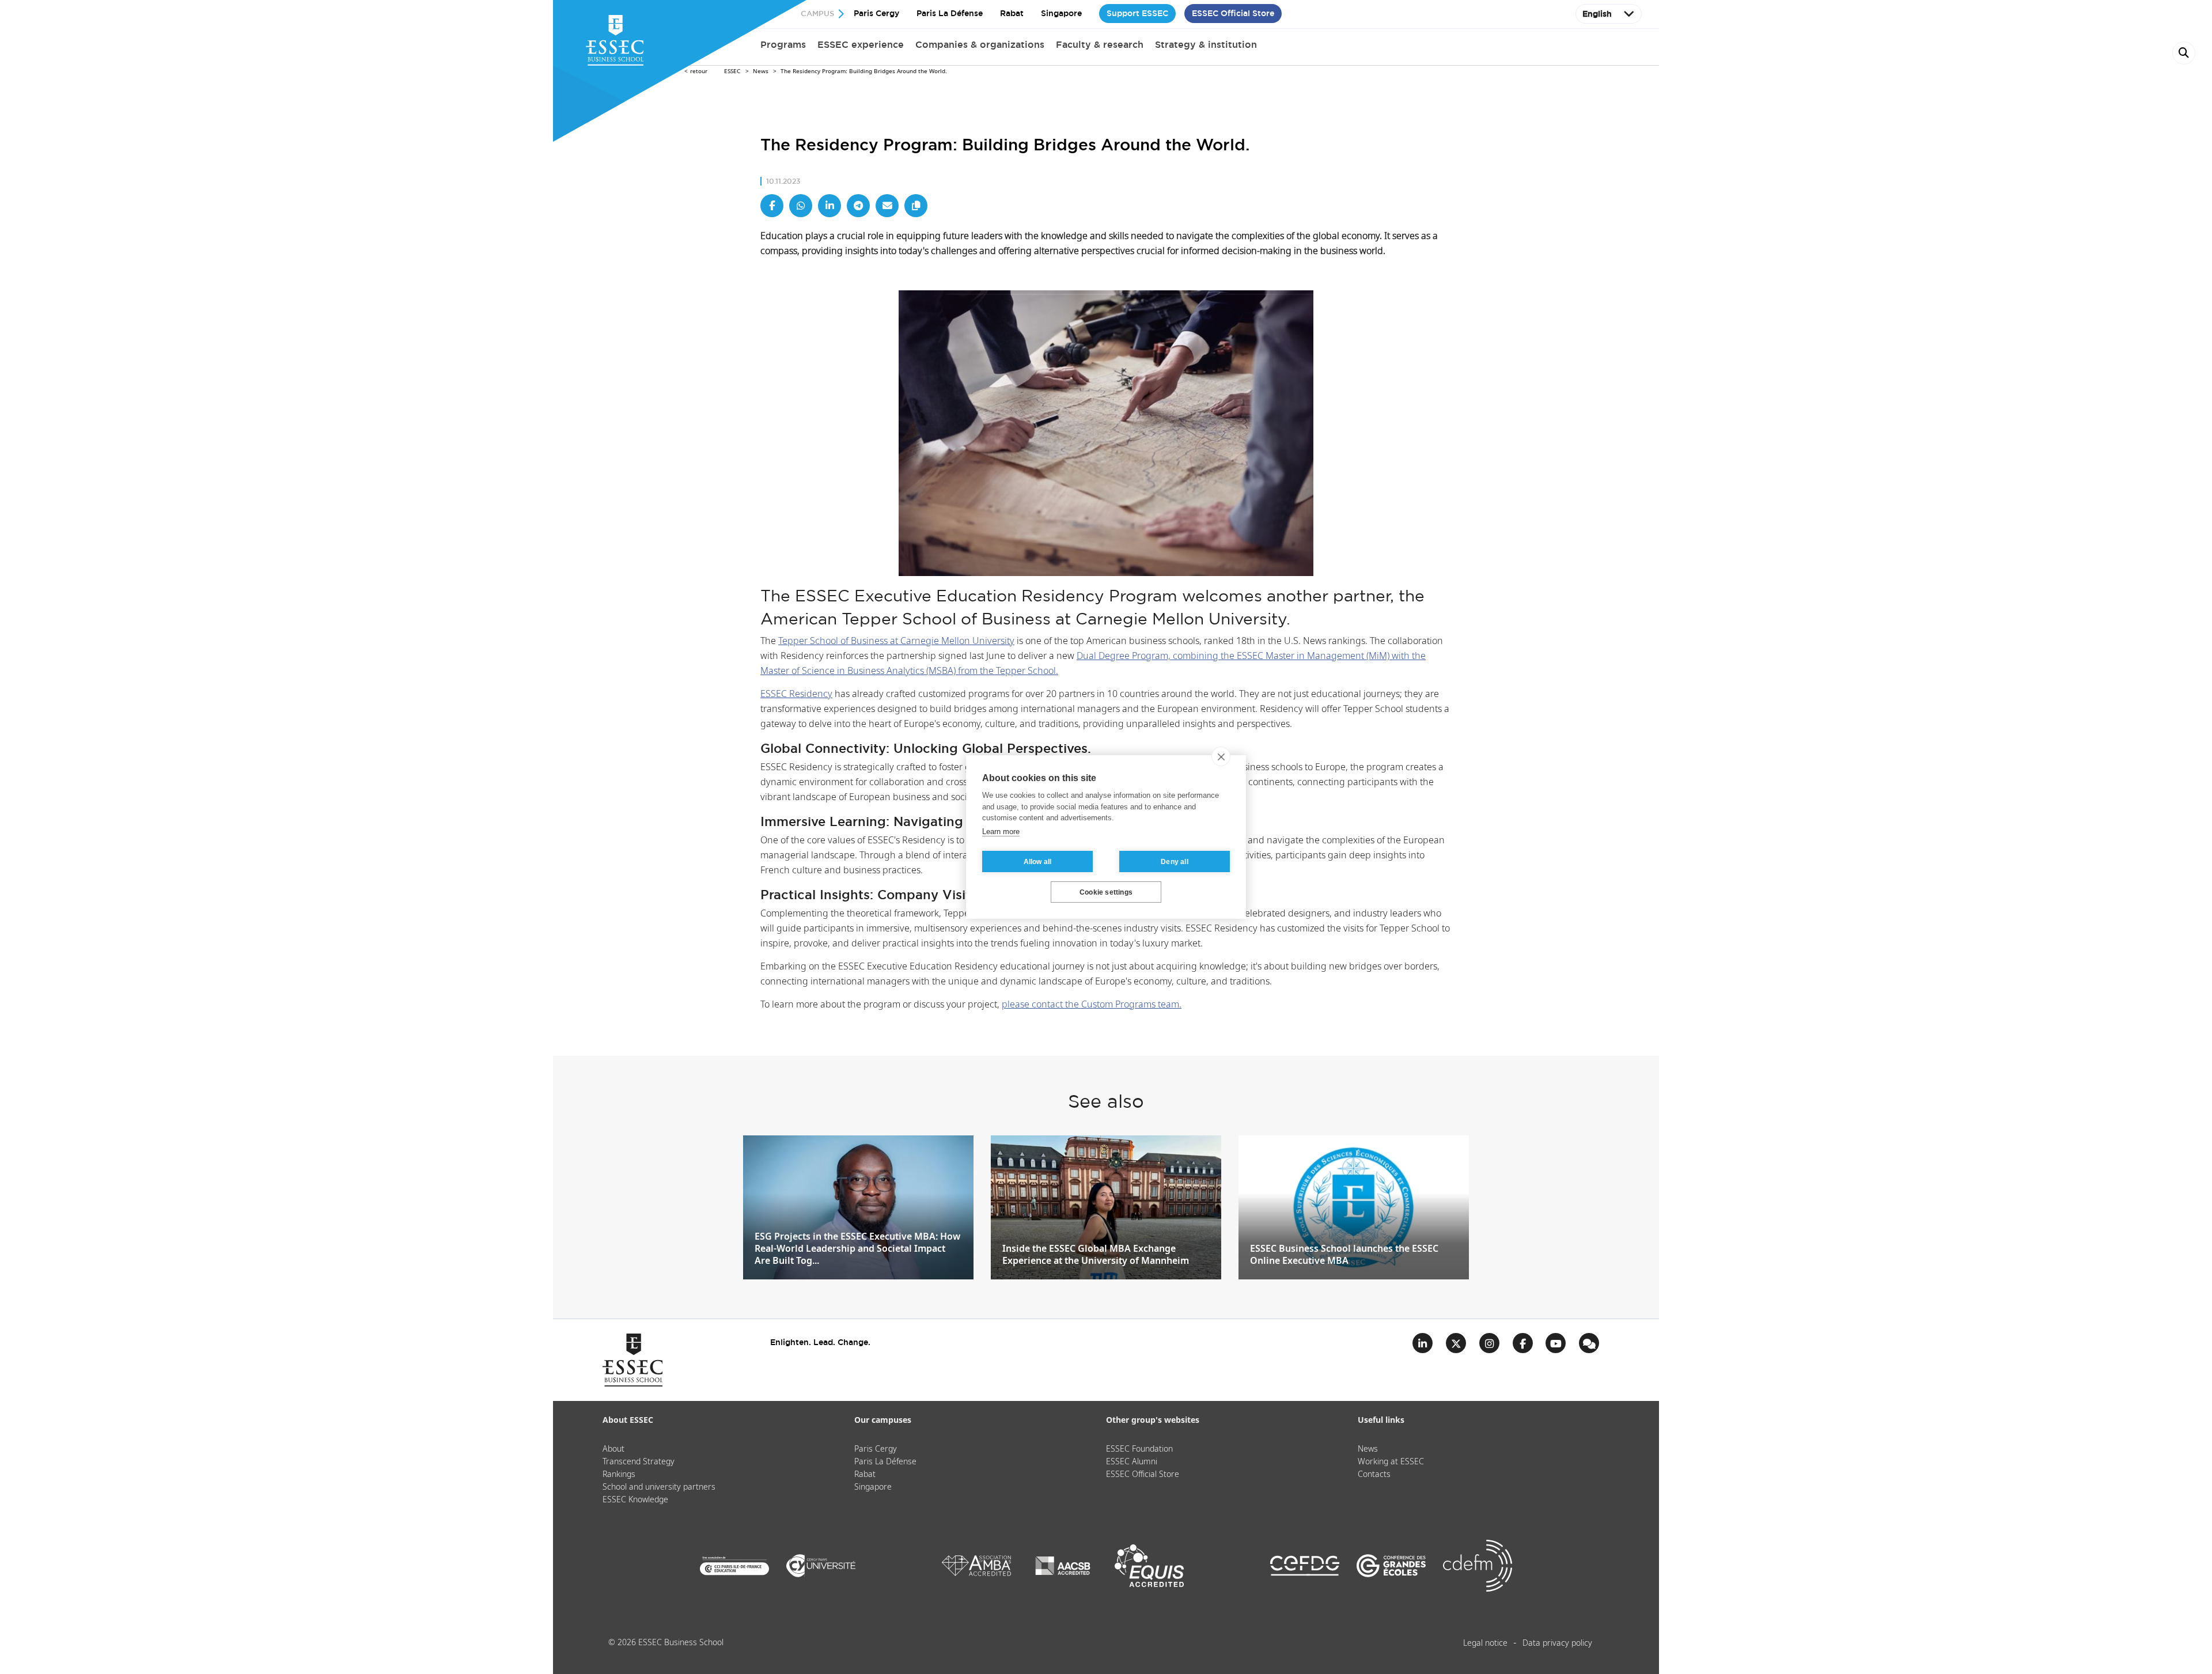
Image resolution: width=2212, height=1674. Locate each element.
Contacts (1374, 1475)
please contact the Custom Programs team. (1092, 1005)
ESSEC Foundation (1139, 1449)
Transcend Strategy (639, 1462)
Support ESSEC (1137, 13)
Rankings (619, 1475)
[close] (1221, 756)
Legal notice (1485, 1643)
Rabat (1012, 13)
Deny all (1175, 862)
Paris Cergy (876, 13)
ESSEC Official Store (1233, 13)
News (761, 71)
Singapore (1061, 13)
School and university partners (659, 1487)
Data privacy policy (1557, 1643)
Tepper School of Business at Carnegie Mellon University (896, 641)
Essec (732, 71)
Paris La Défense (950, 13)
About (613, 1449)
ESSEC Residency (796, 694)
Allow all (1038, 862)
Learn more (1001, 832)
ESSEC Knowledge (635, 1500)
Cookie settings (1106, 892)
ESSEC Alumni (1132, 1462)
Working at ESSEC (1391, 1462)
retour (699, 71)
